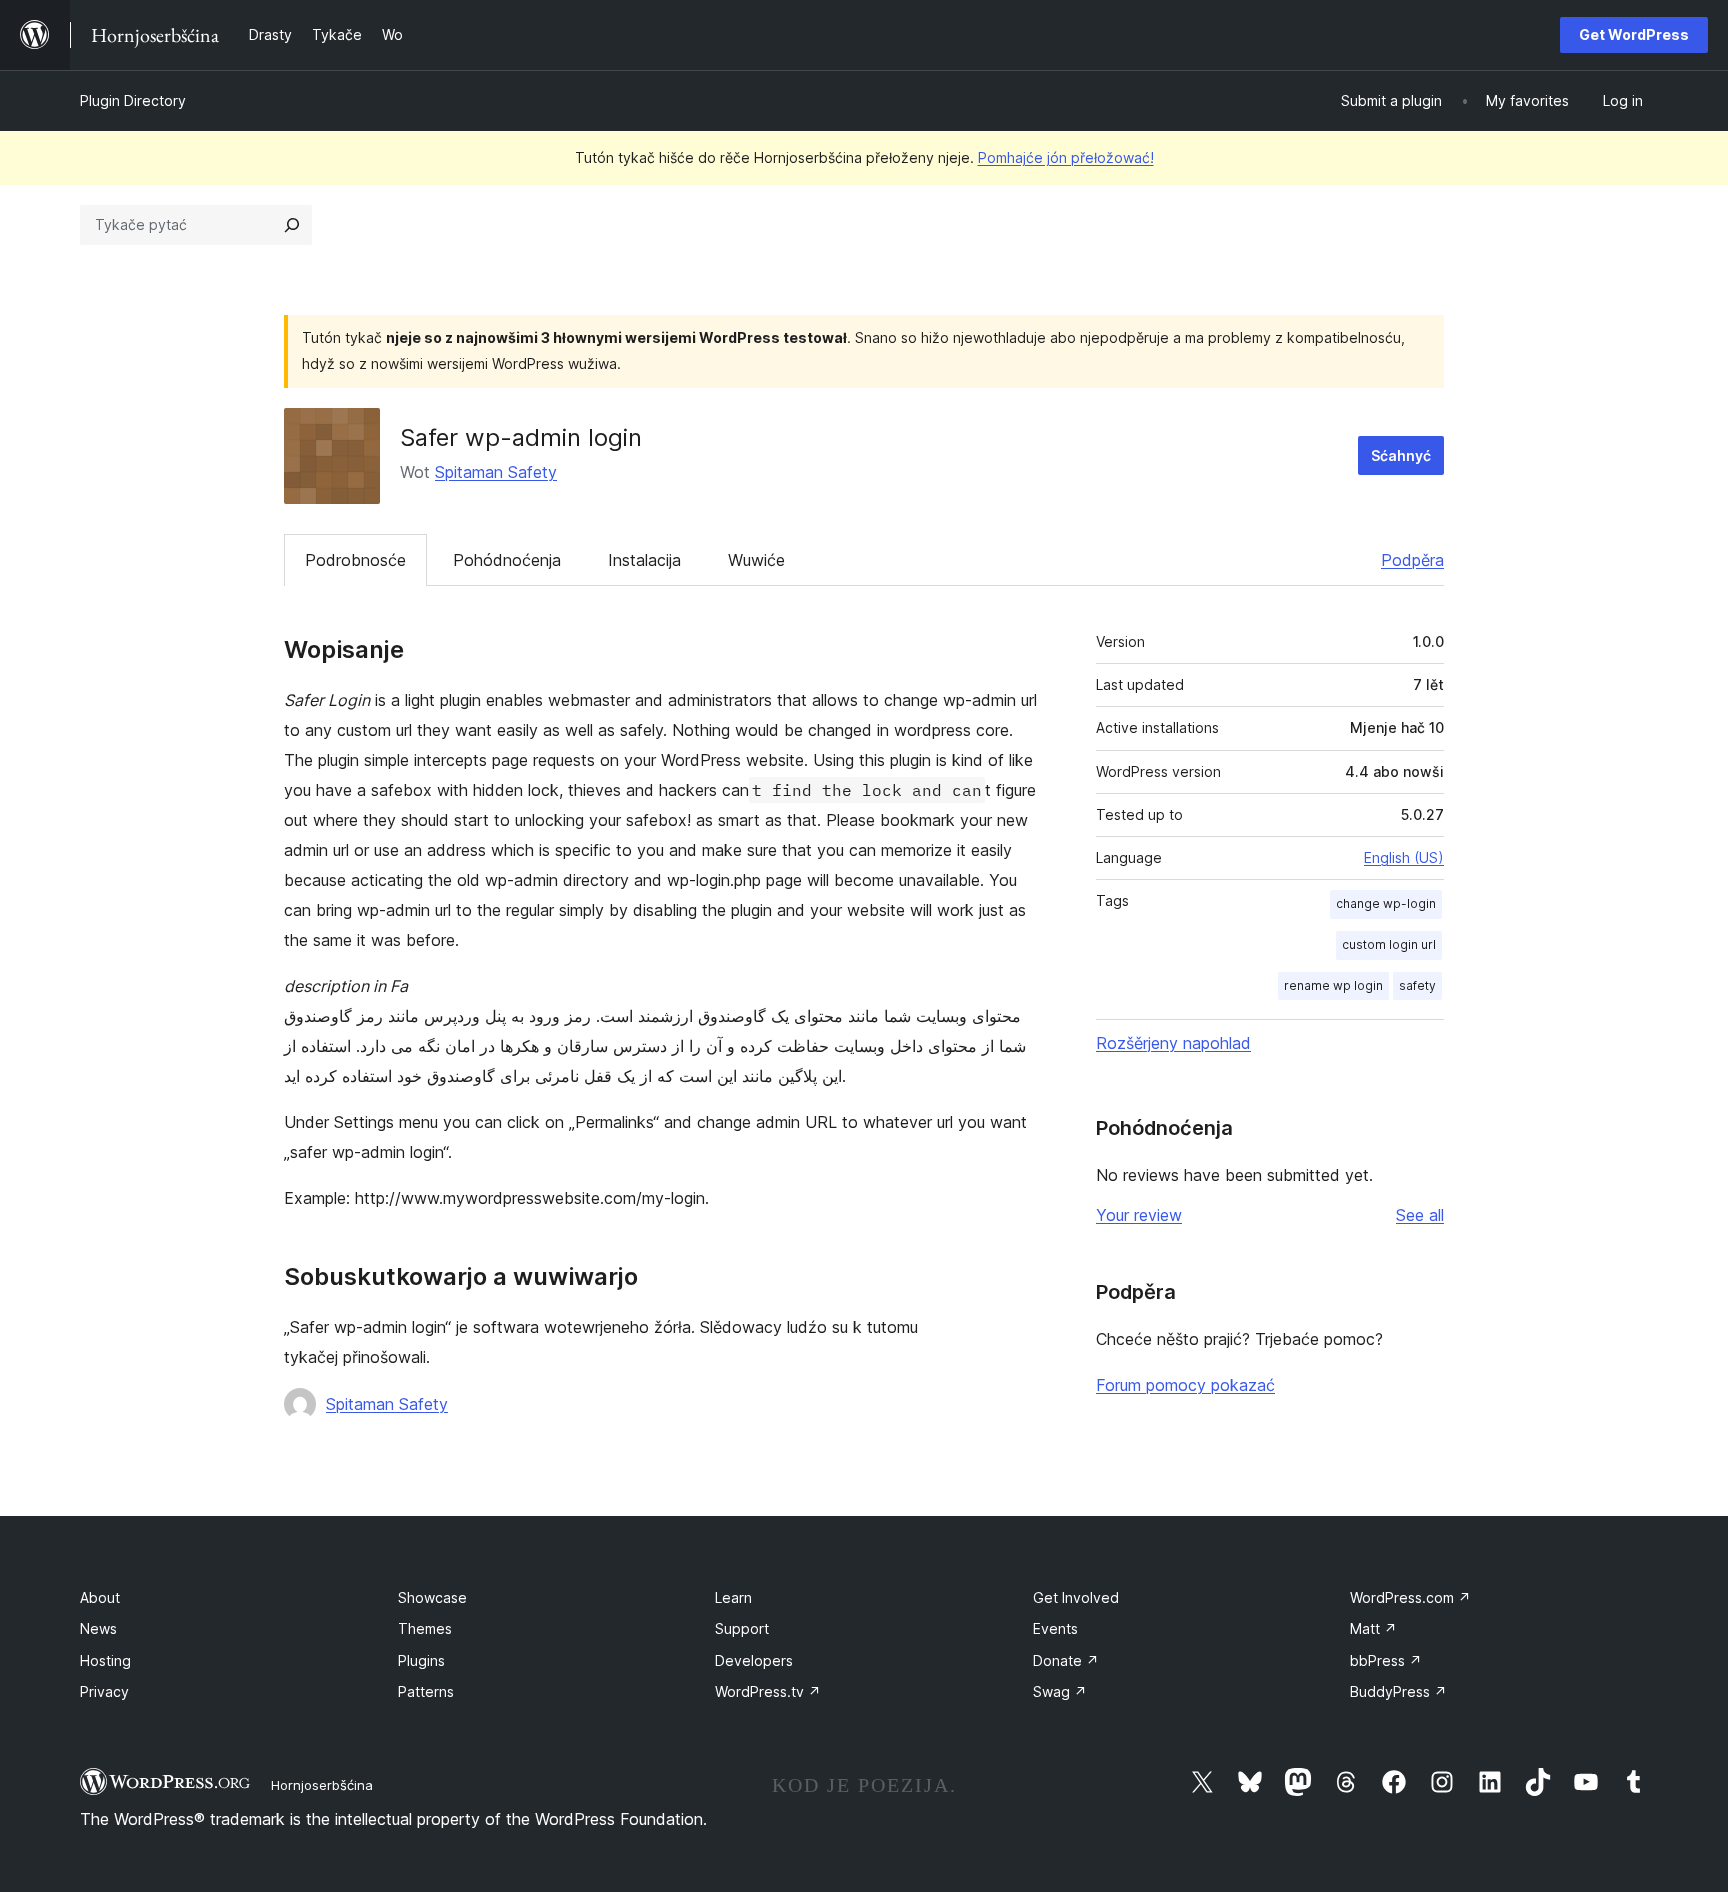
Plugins (421, 1660)
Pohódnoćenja (507, 560)
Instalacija (644, 560)
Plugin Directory (133, 100)
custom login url (1389, 944)
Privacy (104, 1691)
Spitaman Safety (496, 472)
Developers (754, 1660)
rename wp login (1333, 985)
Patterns (426, 1691)
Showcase (432, 1597)
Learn (733, 1597)
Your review (1139, 1215)
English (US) (1404, 857)
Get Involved (1076, 1597)
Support (742, 1628)
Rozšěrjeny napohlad (1173, 1043)
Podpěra (1412, 560)
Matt (1373, 1628)
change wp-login (1386, 903)
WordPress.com (1410, 1597)
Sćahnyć (1401, 455)
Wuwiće (756, 560)
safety (1417, 985)
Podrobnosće (355, 560)
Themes (425, 1628)
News (98, 1628)
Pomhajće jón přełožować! (1066, 157)
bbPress (1386, 1660)
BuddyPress (1398, 1691)
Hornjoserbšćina (322, 1785)
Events (1055, 1628)
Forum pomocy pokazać (1185, 1385)
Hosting (105, 1660)
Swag (1060, 1691)
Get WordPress (1634, 34)
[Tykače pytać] (292, 225)
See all (1420, 1215)
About (100, 1597)
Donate (1066, 1660)
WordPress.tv (768, 1691)
